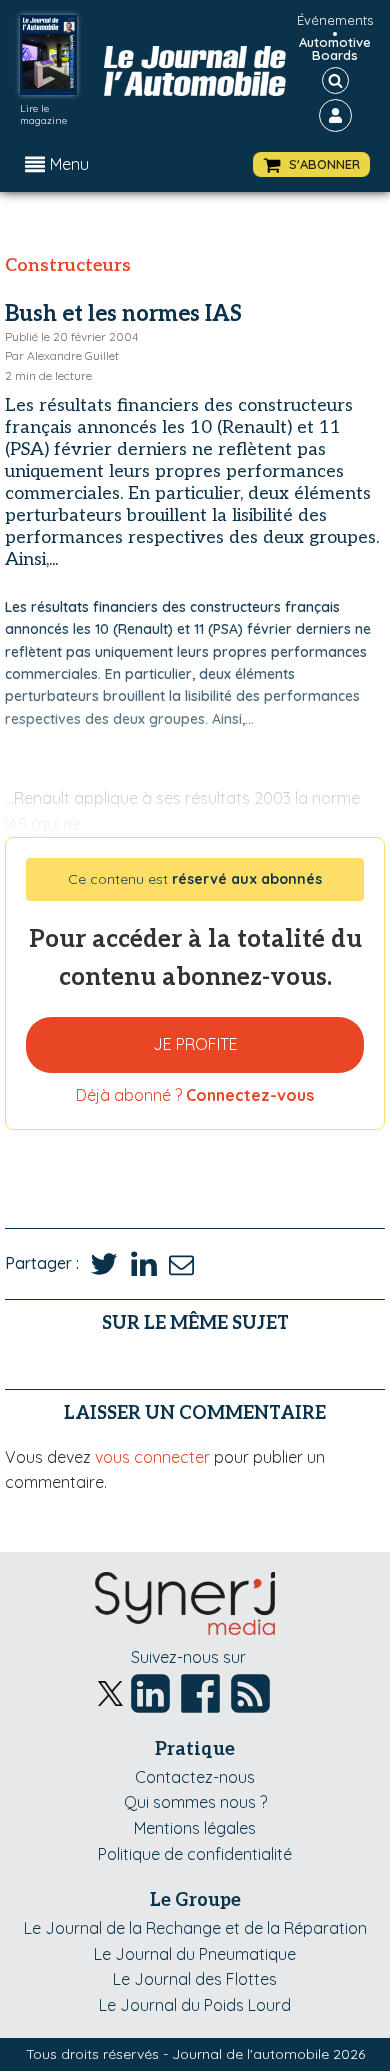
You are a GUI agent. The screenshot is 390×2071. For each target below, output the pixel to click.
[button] (311, 164)
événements (335, 20)
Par (62, 355)
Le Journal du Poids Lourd (195, 2005)
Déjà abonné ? (195, 1095)
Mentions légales (195, 1828)
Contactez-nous (195, 1777)
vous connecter (152, 1457)
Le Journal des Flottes (195, 1979)
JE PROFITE (195, 1044)
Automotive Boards (335, 49)
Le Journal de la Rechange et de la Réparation (195, 1928)
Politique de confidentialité (195, 1854)
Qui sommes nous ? (195, 1802)
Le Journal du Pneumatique (195, 1954)
